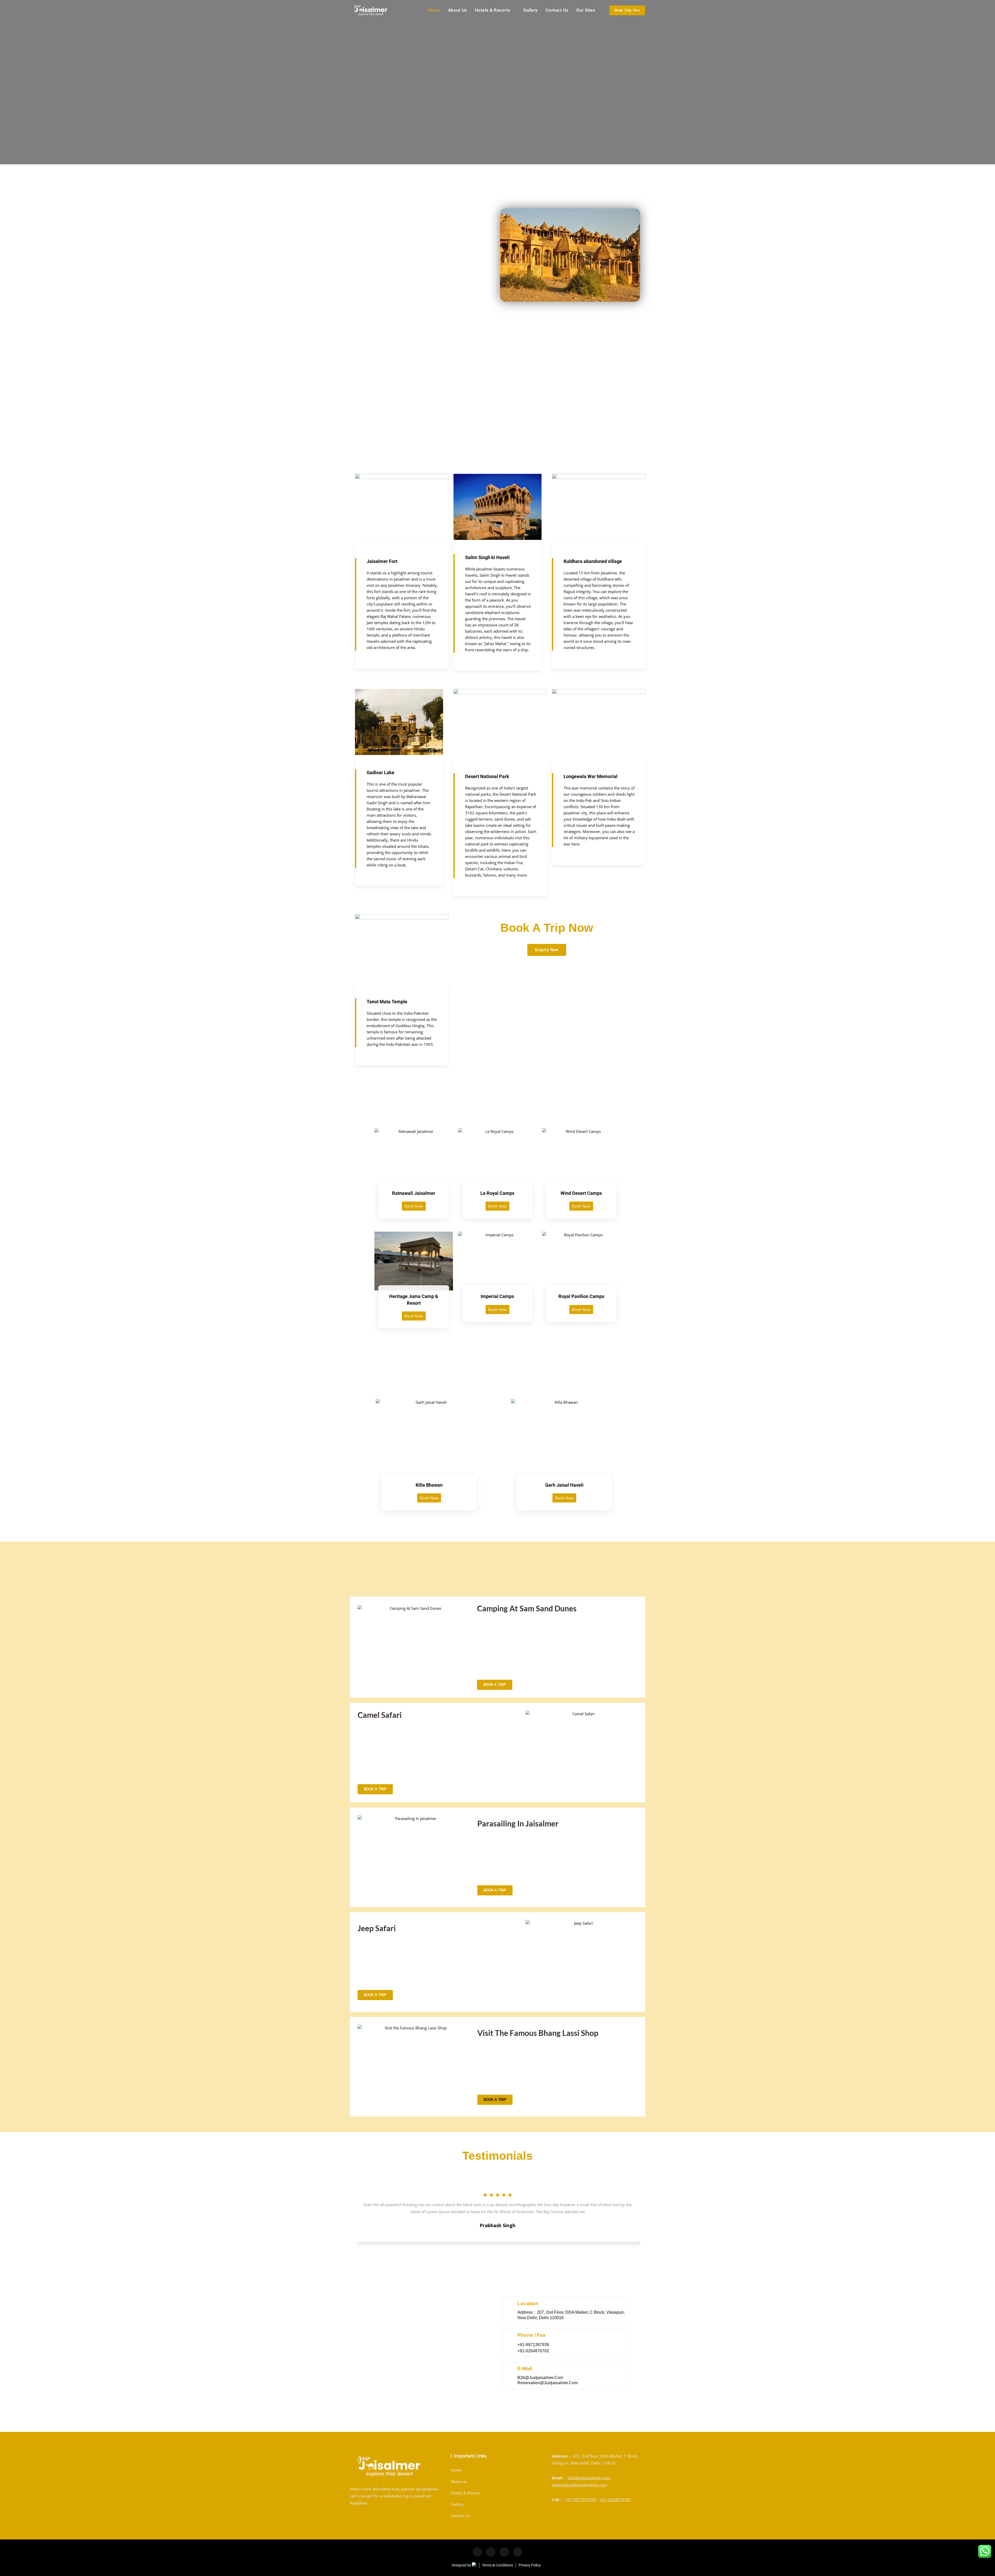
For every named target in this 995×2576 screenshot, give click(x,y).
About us (458, 10)
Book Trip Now (627, 10)
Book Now (414, 1206)
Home (434, 10)
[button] (495, 2100)
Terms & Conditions (497, 2565)
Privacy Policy (530, 2565)
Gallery (530, 10)
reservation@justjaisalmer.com (580, 2485)
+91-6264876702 (615, 2500)
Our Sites (586, 10)
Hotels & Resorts (493, 10)
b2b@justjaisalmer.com (589, 2478)
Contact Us (557, 10)
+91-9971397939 (580, 2500)
